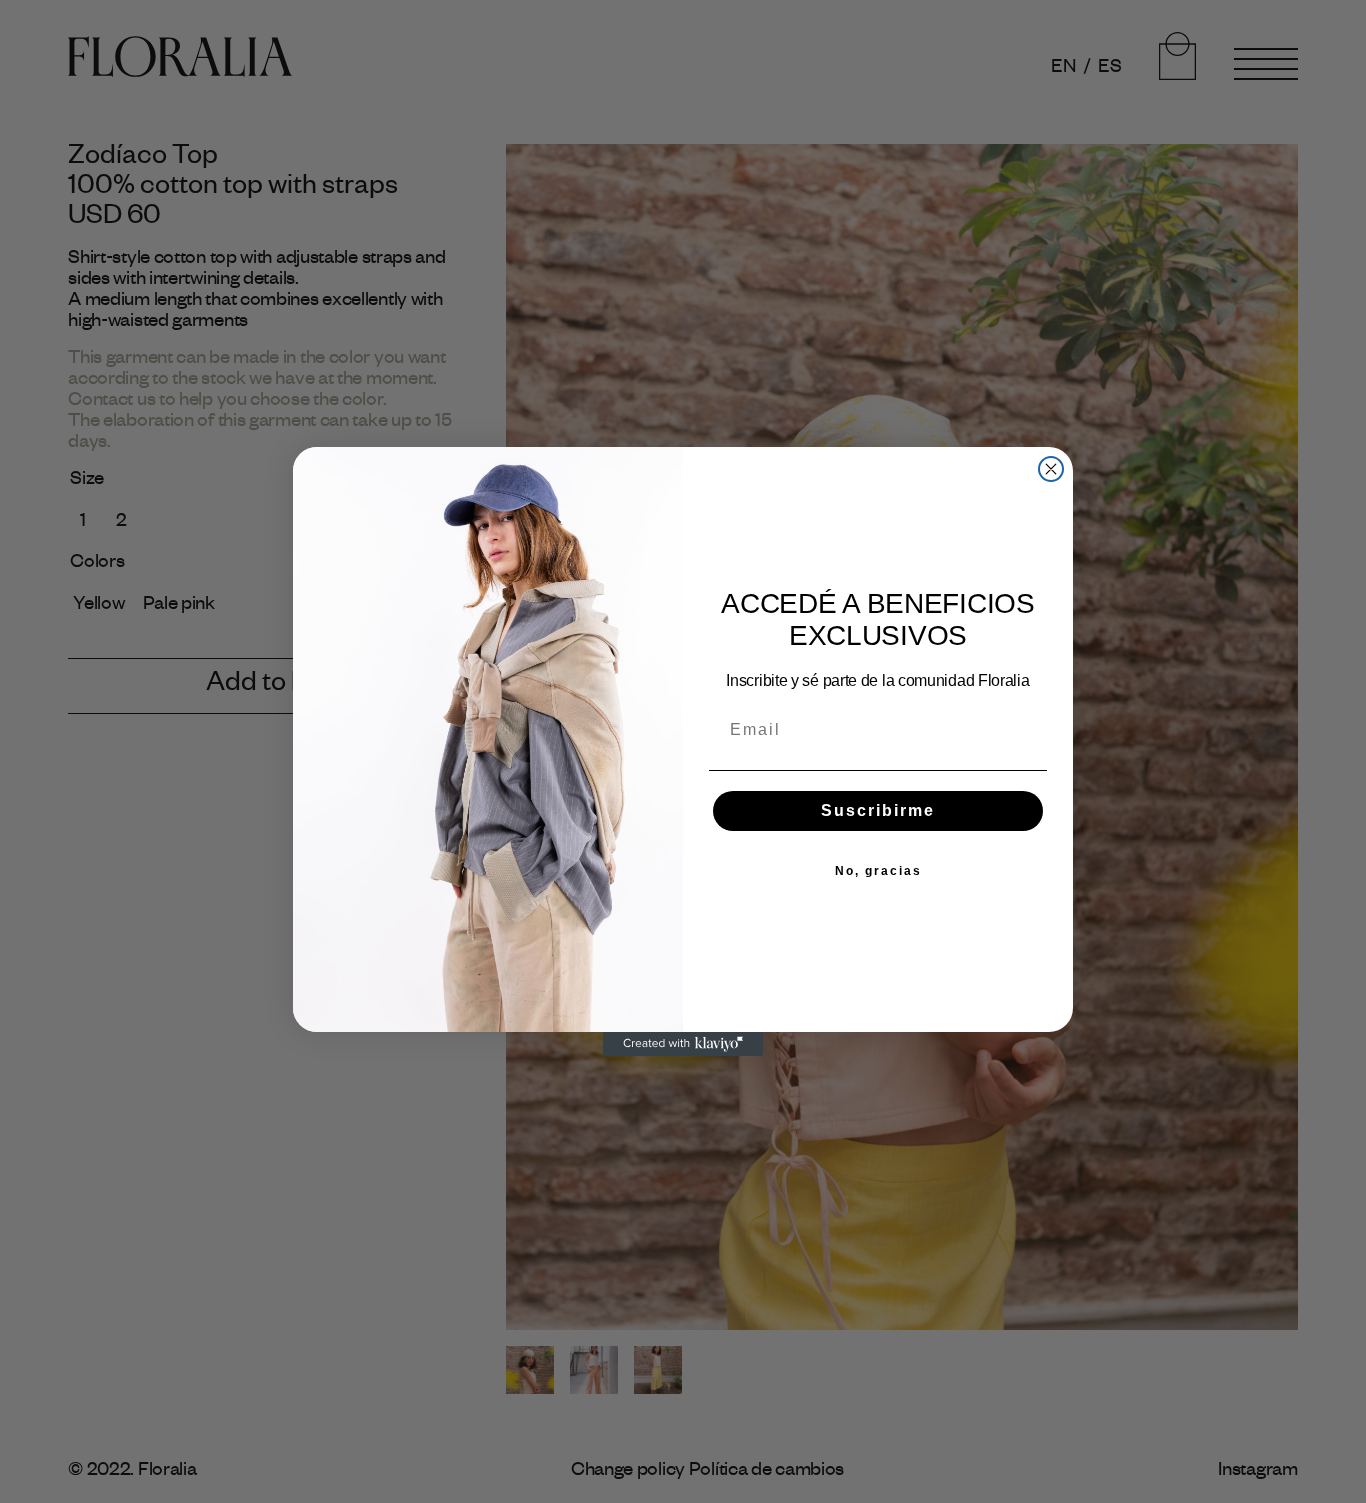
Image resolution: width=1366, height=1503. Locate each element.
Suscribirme (878, 810)
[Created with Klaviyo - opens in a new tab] (683, 1044)
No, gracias (878, 871)
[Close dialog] (1051, 469)
